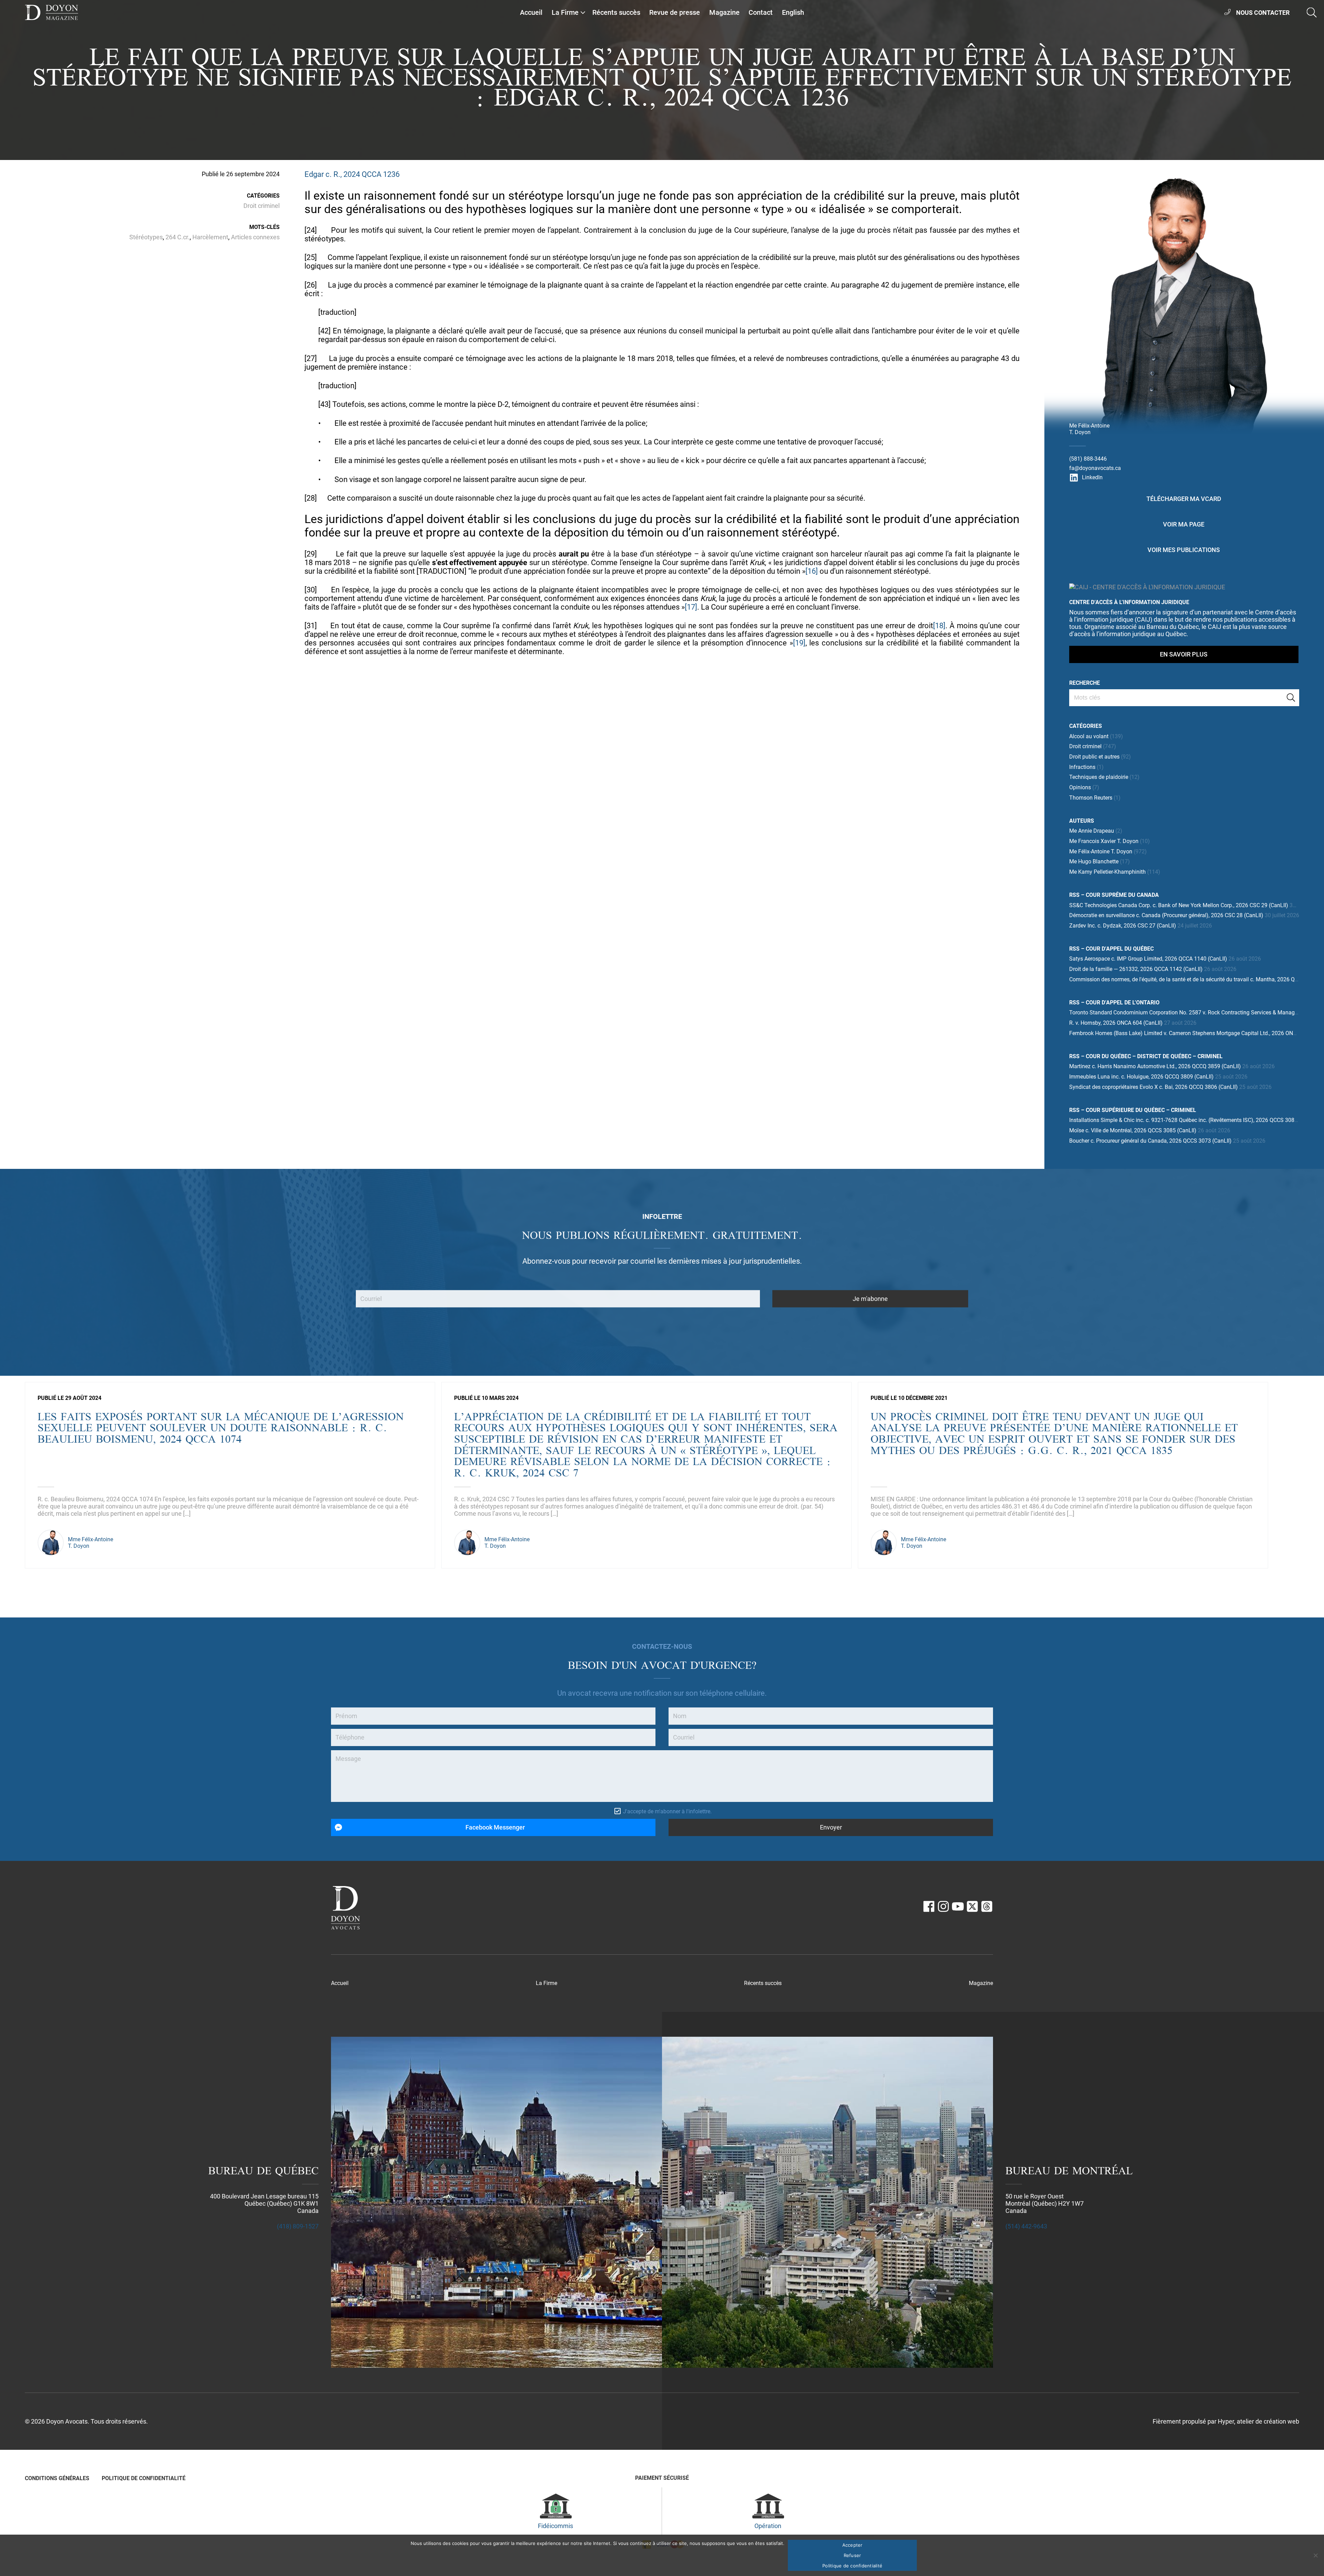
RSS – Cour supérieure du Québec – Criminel (1133, 1110)
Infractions (1082, 767)
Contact (761, 12)
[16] (812, 571)
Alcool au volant (1089, 736)
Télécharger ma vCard (1184, 499)
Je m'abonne (870, 1299)
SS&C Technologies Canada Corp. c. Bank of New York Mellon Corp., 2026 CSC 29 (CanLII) (1179, 905)
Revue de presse (675, 12)
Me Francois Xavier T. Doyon (1104, 841)
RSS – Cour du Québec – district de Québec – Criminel (1146, 1056)
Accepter (852, 2545)
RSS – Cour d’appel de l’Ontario (1114, 1003)
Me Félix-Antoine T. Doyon (1101, 851)
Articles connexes (255, 237)
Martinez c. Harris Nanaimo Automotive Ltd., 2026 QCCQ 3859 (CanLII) (1155, 1066)
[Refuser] (1315, 2555)
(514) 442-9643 (1026, 2226)
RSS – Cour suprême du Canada (1114, 895)
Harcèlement (210, 237)
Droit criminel (262, 206)
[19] (799, 643)
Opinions (1080, 787)
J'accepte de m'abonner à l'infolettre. (667, 1811)
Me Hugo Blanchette (1094, 861)
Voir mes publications (1184, 550)
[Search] (1291, 698)
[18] (939, 626)
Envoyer (831, 1827)
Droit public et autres (1094, 757)
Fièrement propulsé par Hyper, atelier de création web (1226, 2421)
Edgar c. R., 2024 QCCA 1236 (352, 174)
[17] (691, 607)
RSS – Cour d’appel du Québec (1111, 949)
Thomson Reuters (1091, 798)
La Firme (565, 12)
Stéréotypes (146, 237)
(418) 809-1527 (298, 2226)
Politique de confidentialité (144, 2478)
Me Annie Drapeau (1092, 831)
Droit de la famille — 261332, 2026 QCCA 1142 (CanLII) (1136, 969)
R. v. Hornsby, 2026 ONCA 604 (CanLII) (1116, 1023)
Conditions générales (57, 2478)
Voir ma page (1184, 524)
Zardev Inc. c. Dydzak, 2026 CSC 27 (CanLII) (1123, 926)
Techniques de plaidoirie (1099, 777)
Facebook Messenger (495, 1827)
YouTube (958, 1906)
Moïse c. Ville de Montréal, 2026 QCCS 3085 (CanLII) (1133, 1130)
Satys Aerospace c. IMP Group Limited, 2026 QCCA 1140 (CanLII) (1148, 959)
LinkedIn (1092, 477)
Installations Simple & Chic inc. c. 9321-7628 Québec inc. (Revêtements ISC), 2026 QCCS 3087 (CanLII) (1194, 1120)
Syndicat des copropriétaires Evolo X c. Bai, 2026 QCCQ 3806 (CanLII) (1154, 1087)
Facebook (929, 1906)
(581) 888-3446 (1088, 459)
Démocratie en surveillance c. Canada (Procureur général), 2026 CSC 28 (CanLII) (1166, 915)
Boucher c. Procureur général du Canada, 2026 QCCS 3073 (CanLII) (1150, 1141)
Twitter (972, 1906)
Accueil (531, 12)
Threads (987, 1906)
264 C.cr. (178, 237)
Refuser (852, 2555)
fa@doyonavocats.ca (1095, 468)
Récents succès (616, 12)
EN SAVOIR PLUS (1184, 654)
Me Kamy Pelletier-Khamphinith (1107, 872)
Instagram (943, 1906)
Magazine (724, 12)
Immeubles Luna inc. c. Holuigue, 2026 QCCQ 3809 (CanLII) (1141, 1077)
